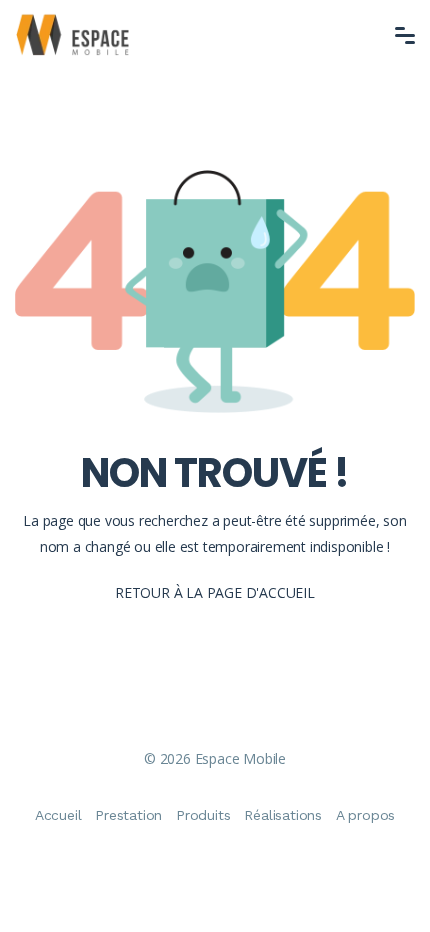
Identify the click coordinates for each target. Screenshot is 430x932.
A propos (365, 815)
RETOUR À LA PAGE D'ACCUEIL (215, 592)
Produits (203, 815)
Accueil (58, 815)
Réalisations (283, 815)
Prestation (128, 815)
